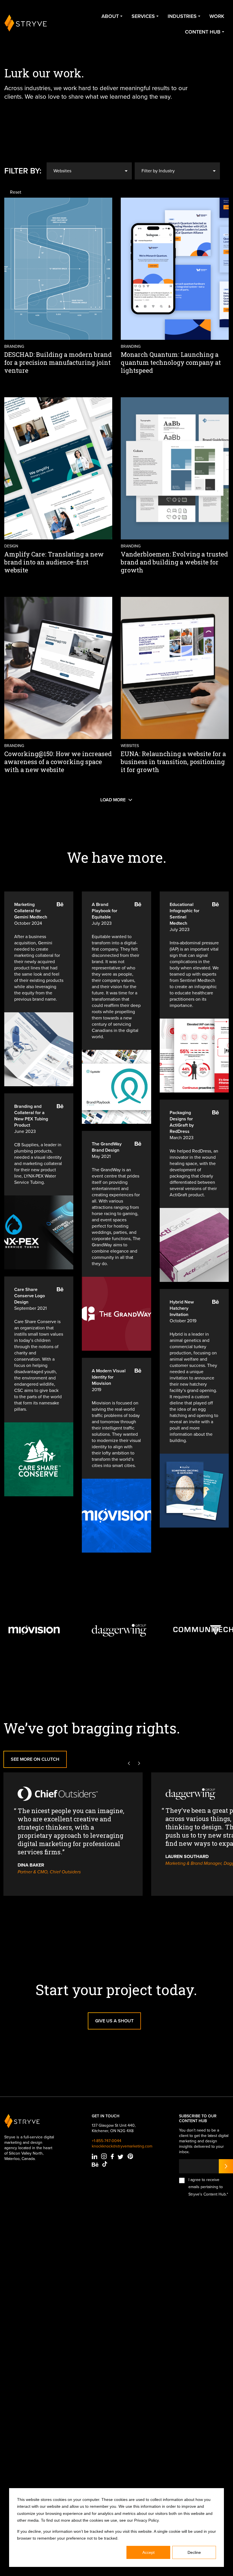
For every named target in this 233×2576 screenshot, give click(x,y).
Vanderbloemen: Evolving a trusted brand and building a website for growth (174, 562)
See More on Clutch (35, 1759)
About (110, 16)
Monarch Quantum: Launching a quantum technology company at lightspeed (171, 362)
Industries (182, 16)
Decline (194, 2552)
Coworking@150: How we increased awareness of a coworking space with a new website (58, 762)
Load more (113, 800)
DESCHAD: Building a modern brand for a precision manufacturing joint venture (58, 362)
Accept (148, 2552)
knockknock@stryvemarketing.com (122, 2146)
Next (139, 1763)
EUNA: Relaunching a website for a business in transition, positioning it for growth (173, 762)
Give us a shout (114, 2021)
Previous (129, 1763)
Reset (16, 192)
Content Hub (203, 32)
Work (217, 16)
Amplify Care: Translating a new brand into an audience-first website (54, 562)
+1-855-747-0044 (107, 2141)
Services (143, 16)
